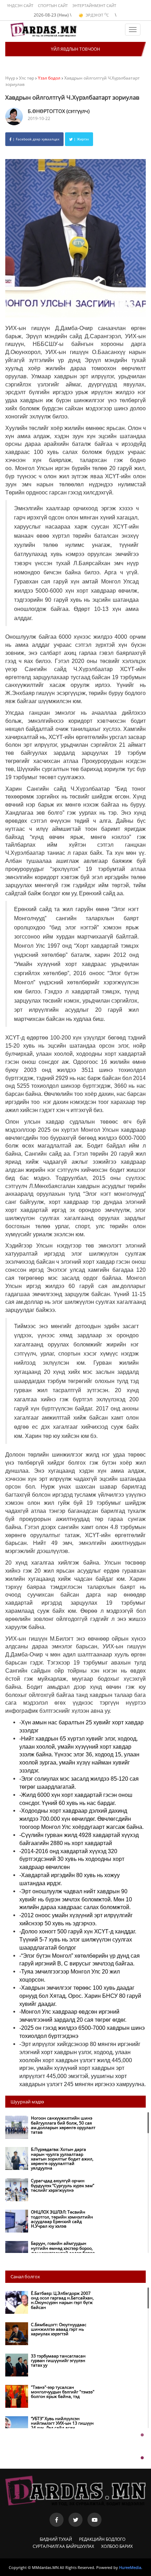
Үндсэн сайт (20, 5)
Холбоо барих (117, 2546)
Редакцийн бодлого (102, 2539)
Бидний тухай (56, 2539)
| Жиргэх (81, 139)
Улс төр (27, 78)
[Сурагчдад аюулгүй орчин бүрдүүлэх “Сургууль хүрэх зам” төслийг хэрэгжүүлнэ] (52, 2199)
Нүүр (10, 78)
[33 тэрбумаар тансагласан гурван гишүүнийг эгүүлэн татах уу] (52, 2375)
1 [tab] (142, 2435)
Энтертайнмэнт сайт (94, 5)
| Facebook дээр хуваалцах (35, 139)
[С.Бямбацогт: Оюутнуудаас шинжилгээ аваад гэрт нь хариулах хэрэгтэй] (52, 2343)
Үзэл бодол (49, 78)
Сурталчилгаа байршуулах (63, 2546)
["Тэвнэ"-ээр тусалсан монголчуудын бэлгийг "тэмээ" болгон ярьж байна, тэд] (52, 2406)
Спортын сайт (53, 5)
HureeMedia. (131, 2567)
